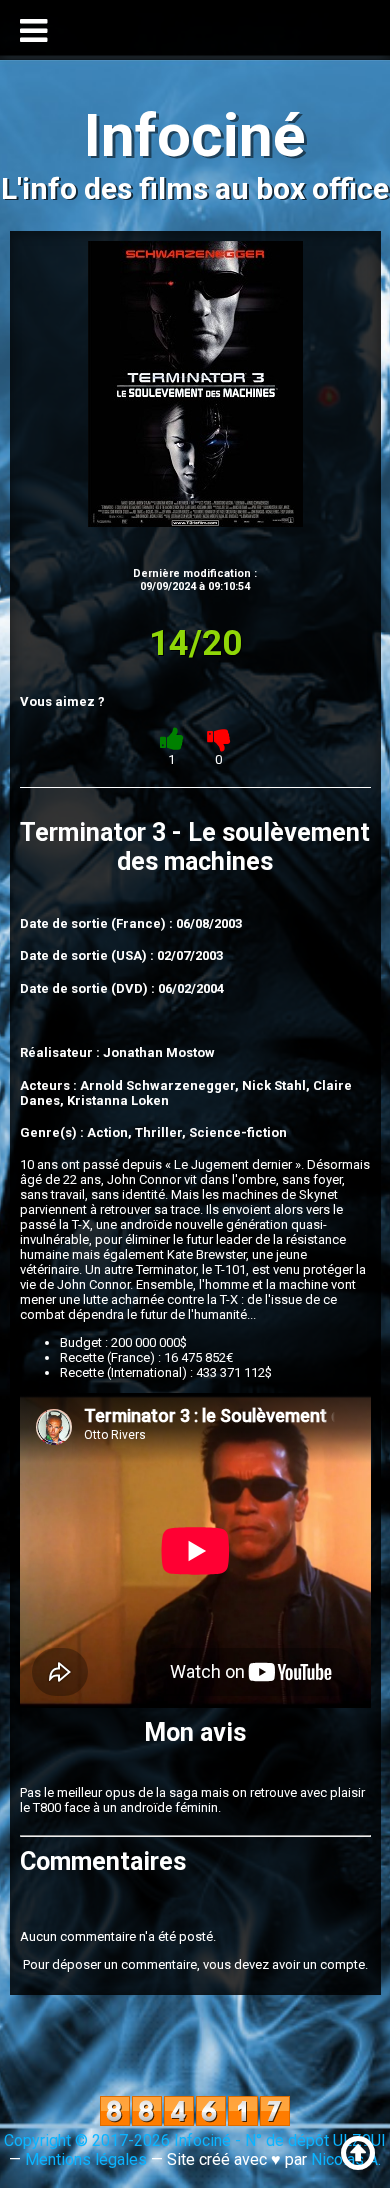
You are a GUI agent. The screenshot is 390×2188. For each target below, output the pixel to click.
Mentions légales (86, 2159)
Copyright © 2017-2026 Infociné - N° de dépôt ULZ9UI (195, 2140)
